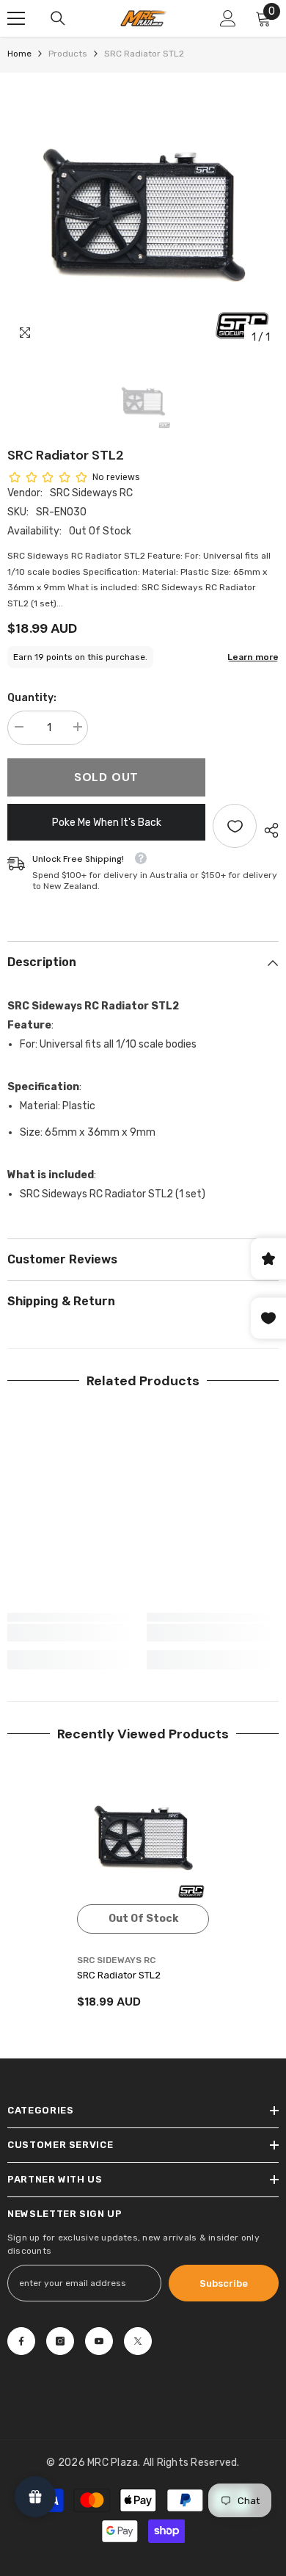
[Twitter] (138, 2341)
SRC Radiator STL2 (119, 1975)
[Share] (268, 830)
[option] (143, 216)
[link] (73, 1633)
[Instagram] (60, 2341)
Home (19, 54)
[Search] (58, 18)
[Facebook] (21, 2341)
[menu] (16, 18)
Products (68, 54)
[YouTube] (99, 2341)
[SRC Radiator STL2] (143, 1838)
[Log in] (228, 18)
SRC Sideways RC (91, 493)
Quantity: (32, 698)
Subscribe (224, 2283)
